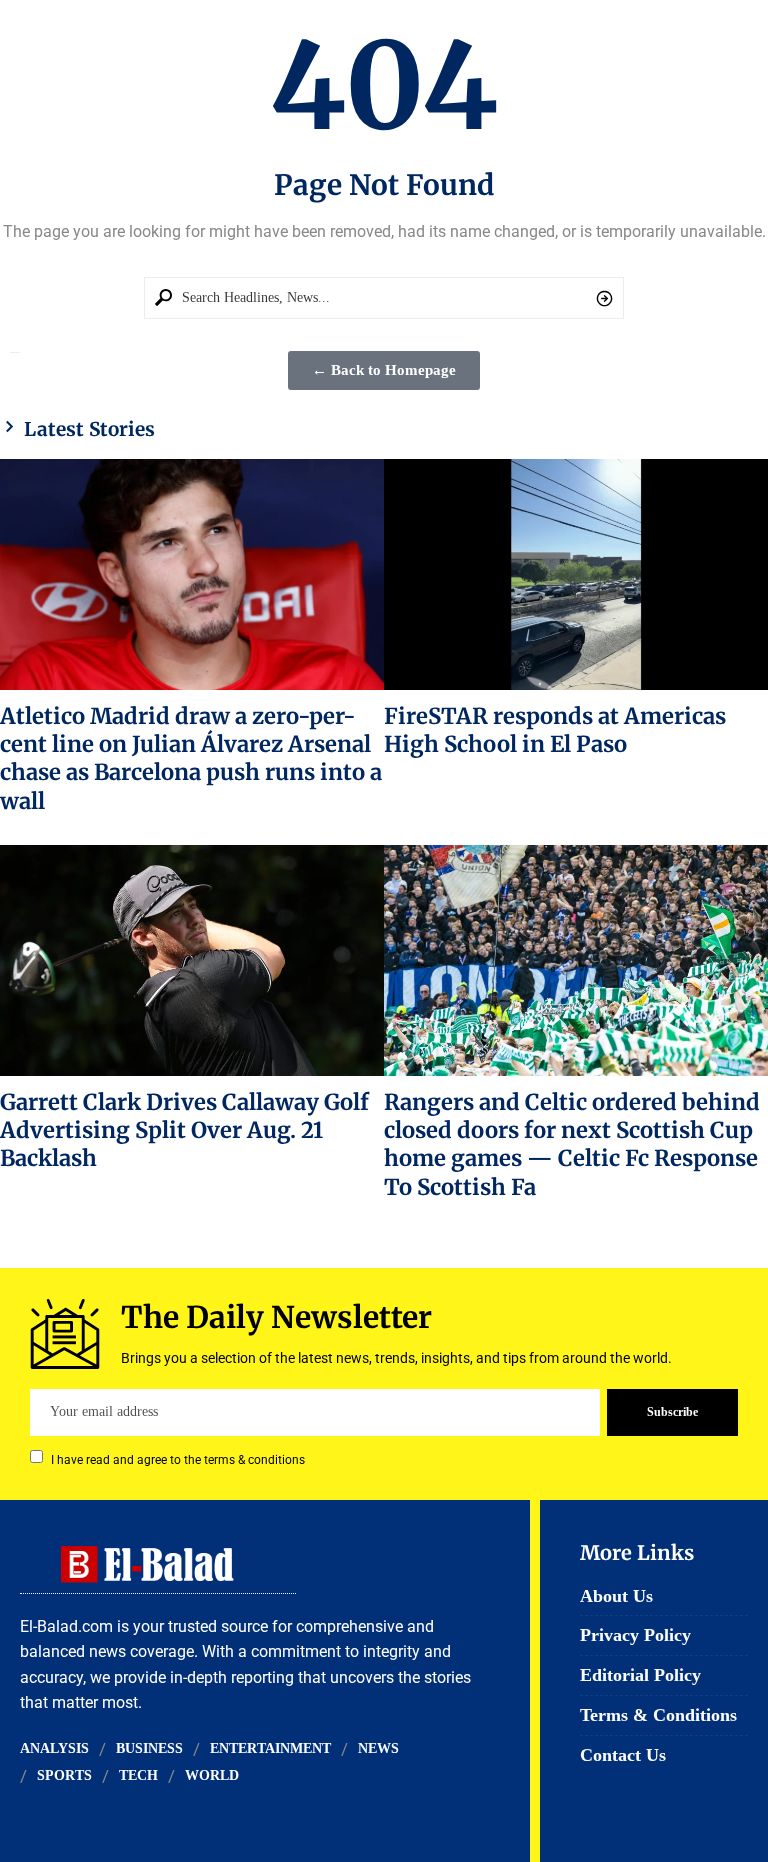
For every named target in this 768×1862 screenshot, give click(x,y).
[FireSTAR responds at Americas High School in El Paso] (576, 574)
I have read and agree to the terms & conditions (178, 1459)
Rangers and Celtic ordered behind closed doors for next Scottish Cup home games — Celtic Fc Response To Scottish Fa (572, 1144)
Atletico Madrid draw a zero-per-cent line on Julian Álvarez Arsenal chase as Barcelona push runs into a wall (191, 758)
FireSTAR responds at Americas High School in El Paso (555, 730)
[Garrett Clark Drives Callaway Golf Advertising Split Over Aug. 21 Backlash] (192, 960)
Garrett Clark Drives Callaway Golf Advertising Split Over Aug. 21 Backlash (184, 1130)
